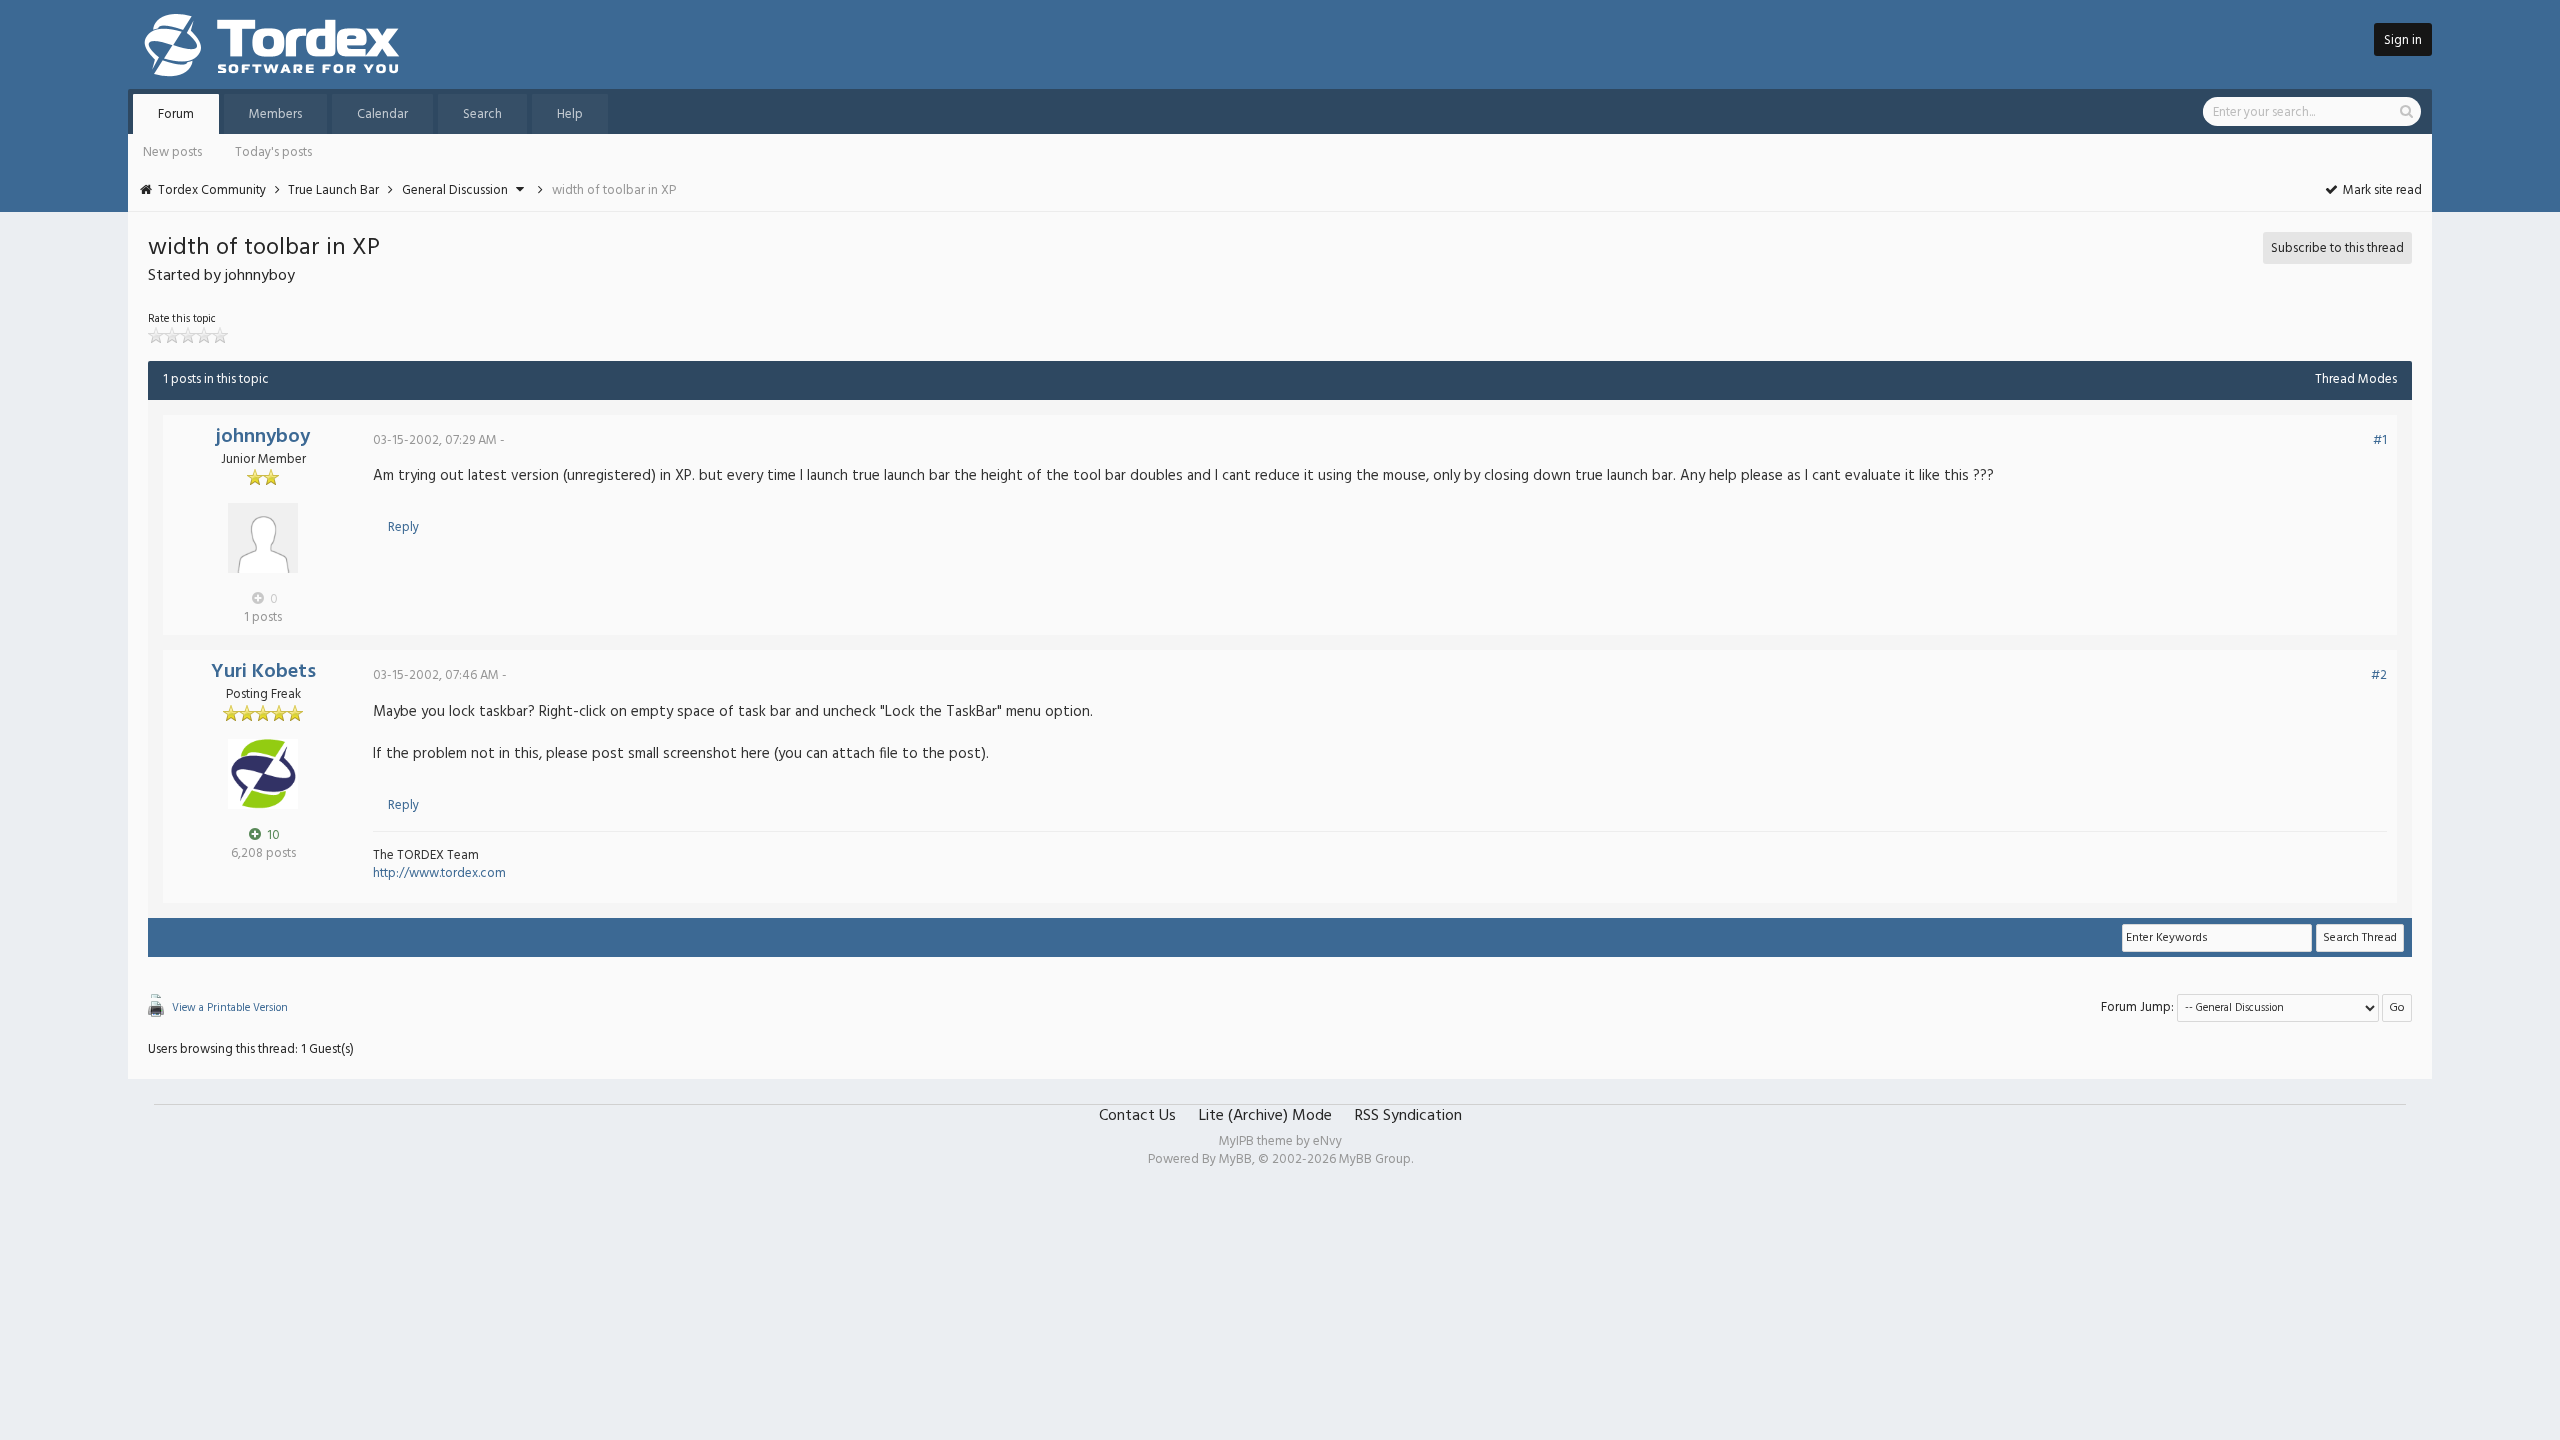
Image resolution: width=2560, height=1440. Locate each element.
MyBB (1235, 1159)
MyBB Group (1375, 1159)
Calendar (382, 114)
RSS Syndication (1408, 1116)
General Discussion (455, 190)
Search (482, 114)
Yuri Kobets (263, 672)
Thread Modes (2356, 379)
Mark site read (2381, 190)
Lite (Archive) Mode (1265, 1116)
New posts (172, 152)
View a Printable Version (230, 1008)
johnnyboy (263, 437)
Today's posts (273, 152)
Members (275, 114)
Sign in (2403, 40)
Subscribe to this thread (2337, 248)
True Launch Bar (333, 190)
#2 (2379, 675)
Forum (176, 114)
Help (570, 114)
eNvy (1327, 1141)
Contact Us (1137, 1116)
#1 (2380, 440)
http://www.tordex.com (439, 873)
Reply (403, 527)
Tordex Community (212, 190)
